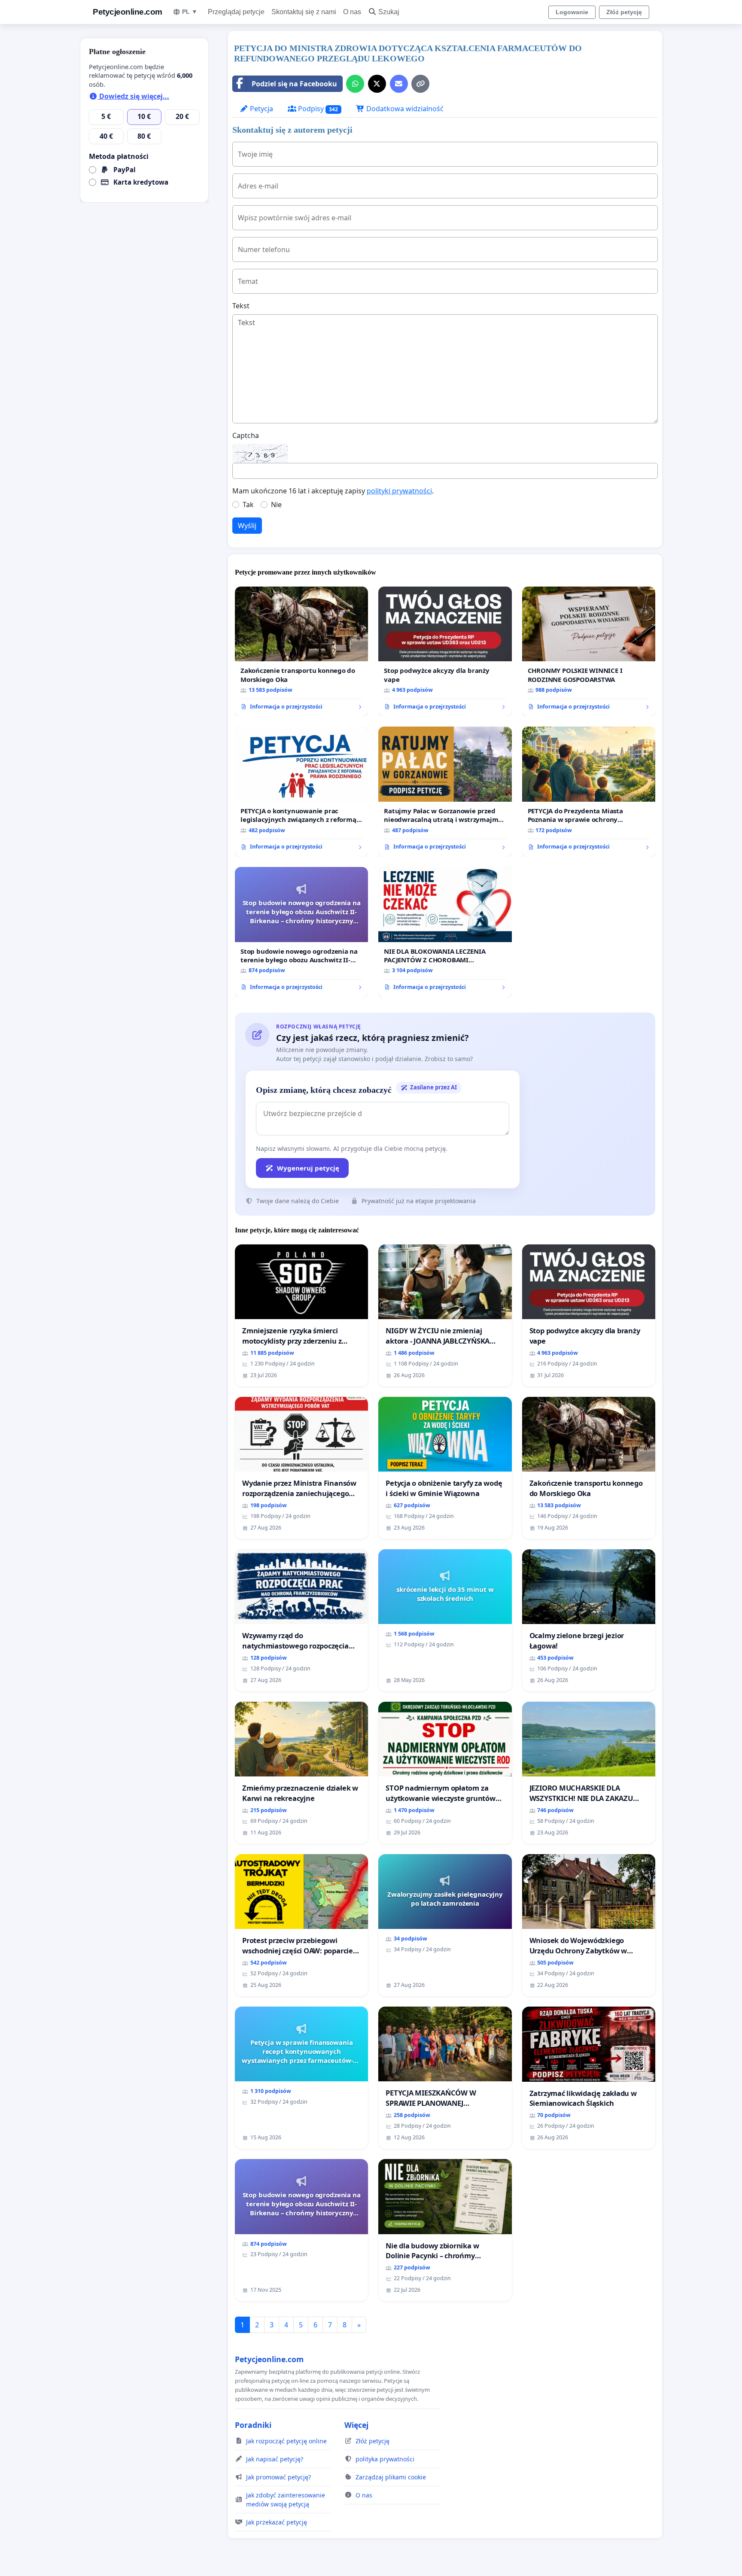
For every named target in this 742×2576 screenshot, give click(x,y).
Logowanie (572, 12)
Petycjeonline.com (128, 12)
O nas (352, 12)
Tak (248, 505)
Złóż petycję (624, 12)
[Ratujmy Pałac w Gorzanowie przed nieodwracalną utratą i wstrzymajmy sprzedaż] (445, 792)
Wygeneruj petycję (308, 1168)
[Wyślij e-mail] (399, 84)
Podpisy (317, 109)
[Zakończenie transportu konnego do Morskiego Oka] (301, 652)
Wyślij (247, 526)
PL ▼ (190, 12)
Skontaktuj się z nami (304, 12)
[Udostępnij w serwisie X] (377, 84)
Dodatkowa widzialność (404, 109)
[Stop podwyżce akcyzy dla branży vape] (445, 652)
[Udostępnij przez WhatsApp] (355, 84)
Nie (276, 505)
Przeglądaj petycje (236, 12)
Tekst (241, 306)
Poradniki (253, 2425)
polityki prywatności (399, 491)
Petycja (261, 109)
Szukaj (389, 12)
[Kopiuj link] (420, 84)
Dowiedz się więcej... (133, 96)
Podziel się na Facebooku (294, 84)
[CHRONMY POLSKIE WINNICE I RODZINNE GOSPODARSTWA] (589, 652)
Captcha (246, 435)
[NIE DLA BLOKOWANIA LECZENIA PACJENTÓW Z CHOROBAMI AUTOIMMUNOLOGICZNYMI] (445, 932)
